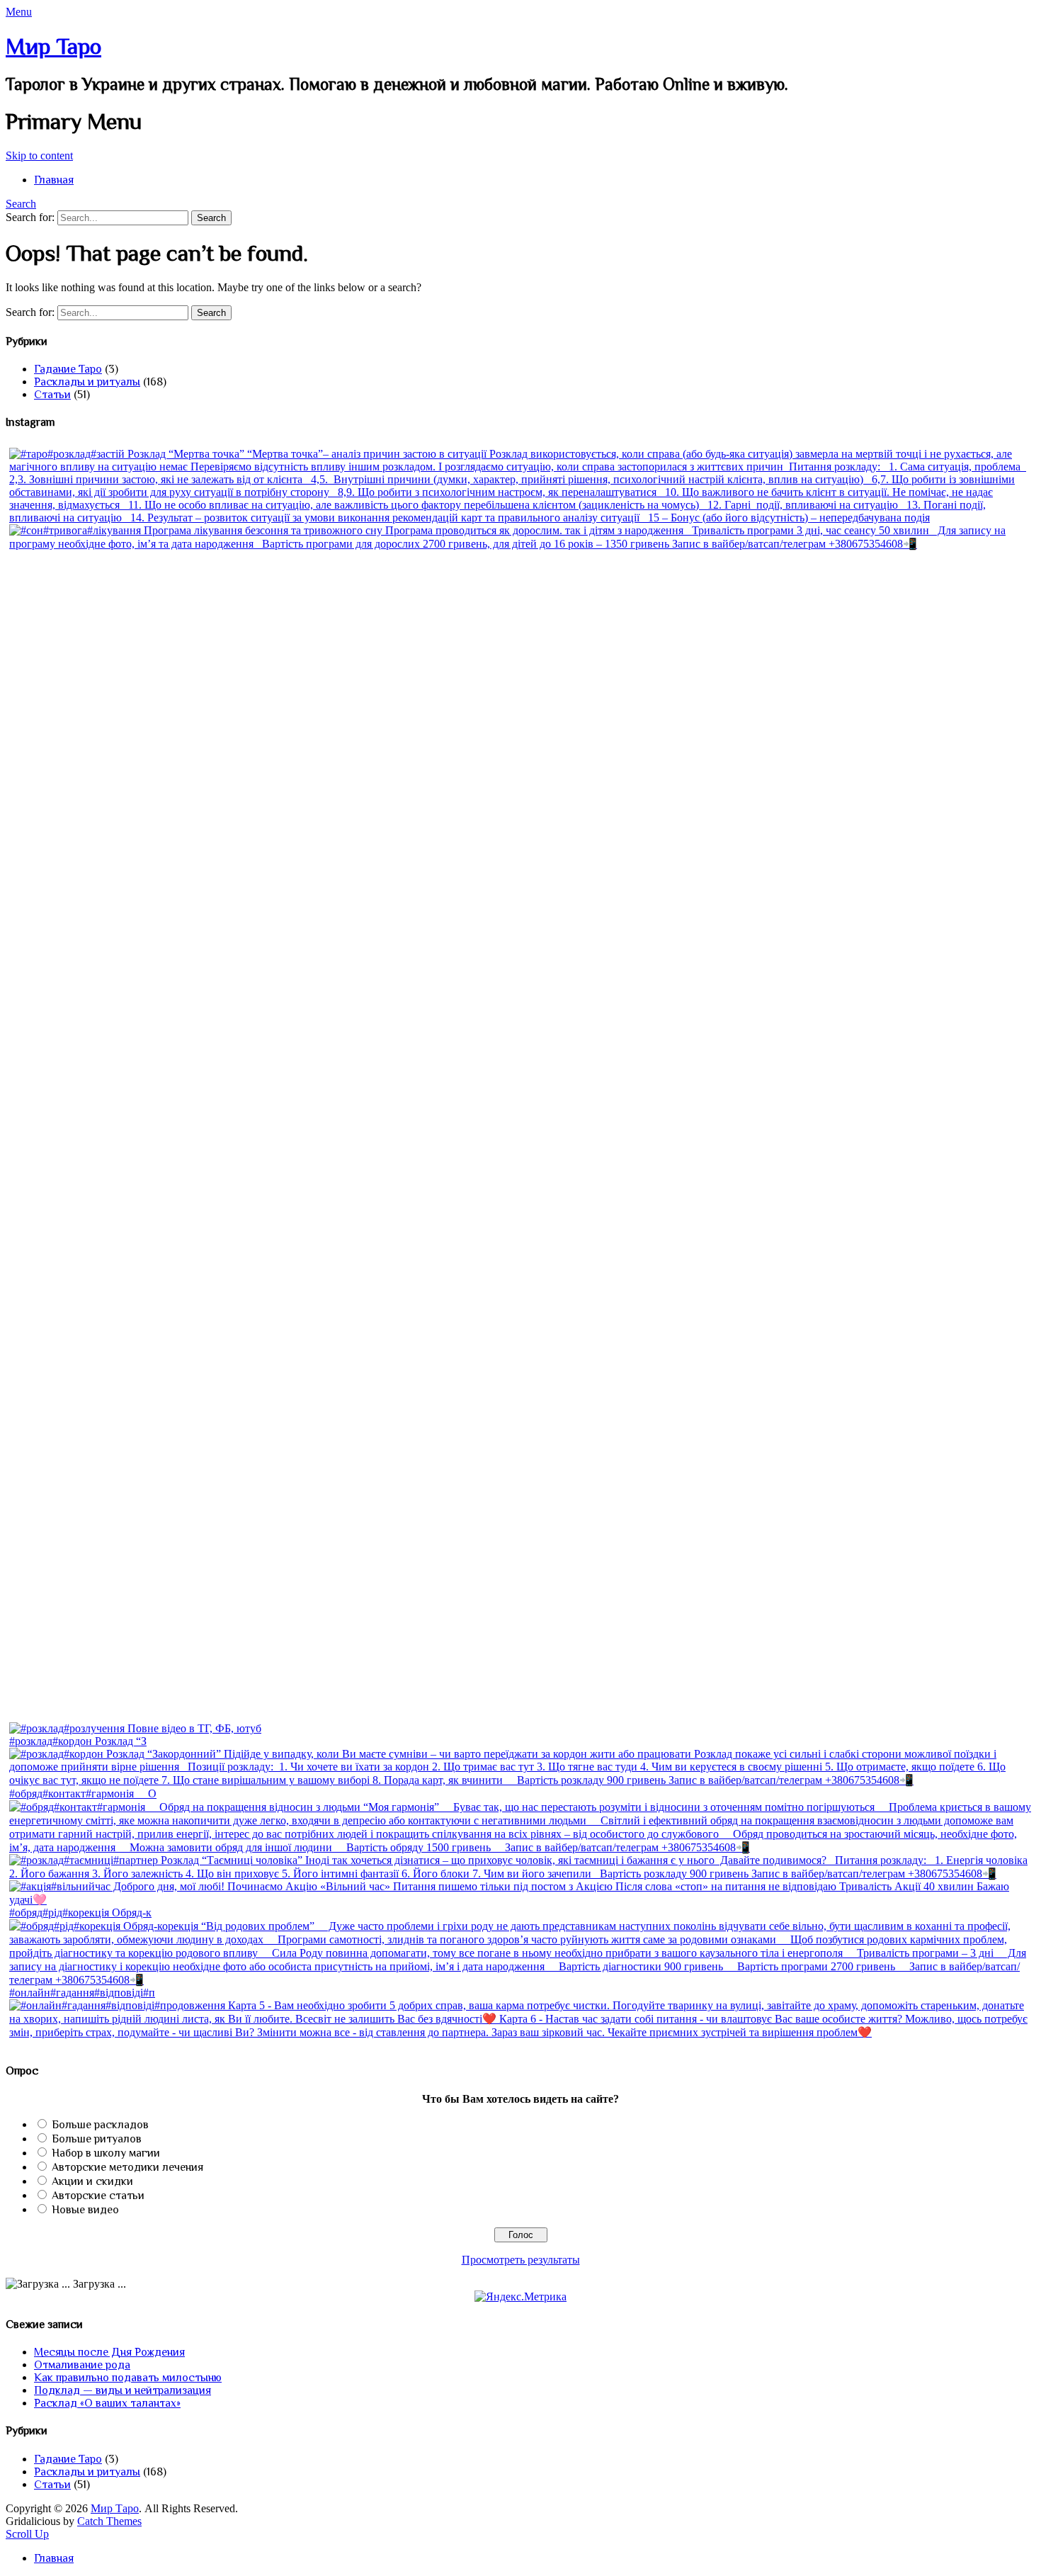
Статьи (52, 395)
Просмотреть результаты (521, 2260)
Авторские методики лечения (127, 2167)
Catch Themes (109, 2521)
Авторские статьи (98, 2196)
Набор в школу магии (106, 2153)
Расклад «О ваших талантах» (107, 2403)
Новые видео (85, 2210)
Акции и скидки (92, 2181)
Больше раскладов (100, 2125)
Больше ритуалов (97, 2139)
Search (21, 204)
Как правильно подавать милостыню (128, 2378)
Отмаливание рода (82, 2365)
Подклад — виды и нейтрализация (123, 2390)
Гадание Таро (68, 369)
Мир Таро (53, 46)
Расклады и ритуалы (87, 382)
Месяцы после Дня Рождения (109, 2352)
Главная (54, 180)
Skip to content (39, 156)
